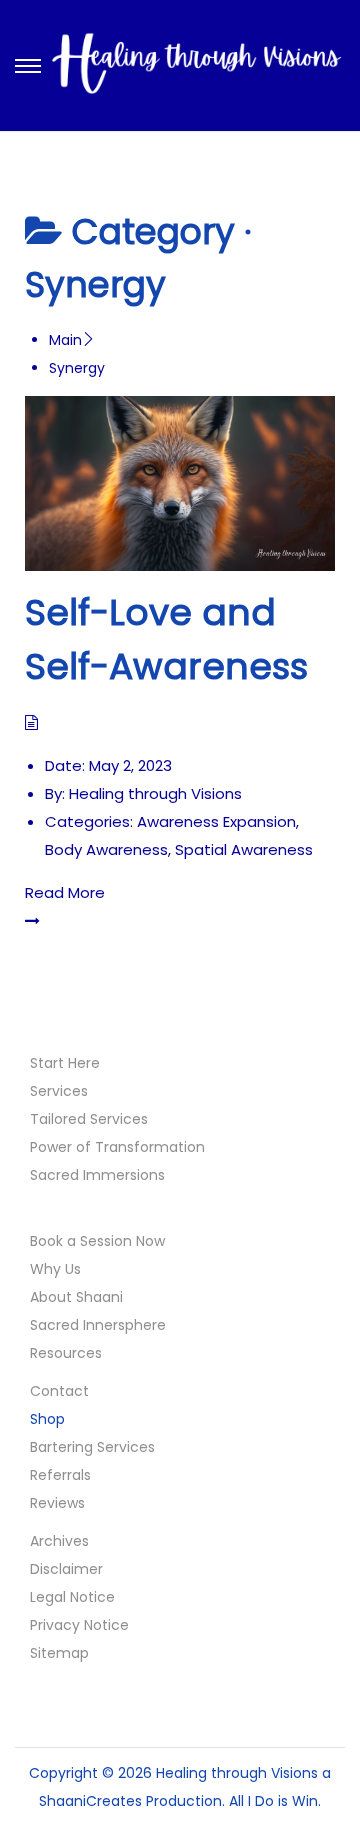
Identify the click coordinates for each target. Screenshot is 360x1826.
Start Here (65, 1063)
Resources (66, 1353)
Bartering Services (92, 1447)
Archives (59, 1541)
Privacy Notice (79, 1625)
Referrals (60, 1475)
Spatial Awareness (244, 849)
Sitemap (59, 1653)
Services (59, 1091)
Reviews (57, 1503)
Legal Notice (72, 1597)
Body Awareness (106, 849)
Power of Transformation (117, 1147)
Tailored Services (89, 1119)
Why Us (55, 1269)
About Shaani (76, 1297)
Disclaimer (66, 1569)
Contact (59, 1391)
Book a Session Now (97, 1241)
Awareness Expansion (216, 821)
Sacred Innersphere (98, 1325)
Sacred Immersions (97, 1175)
